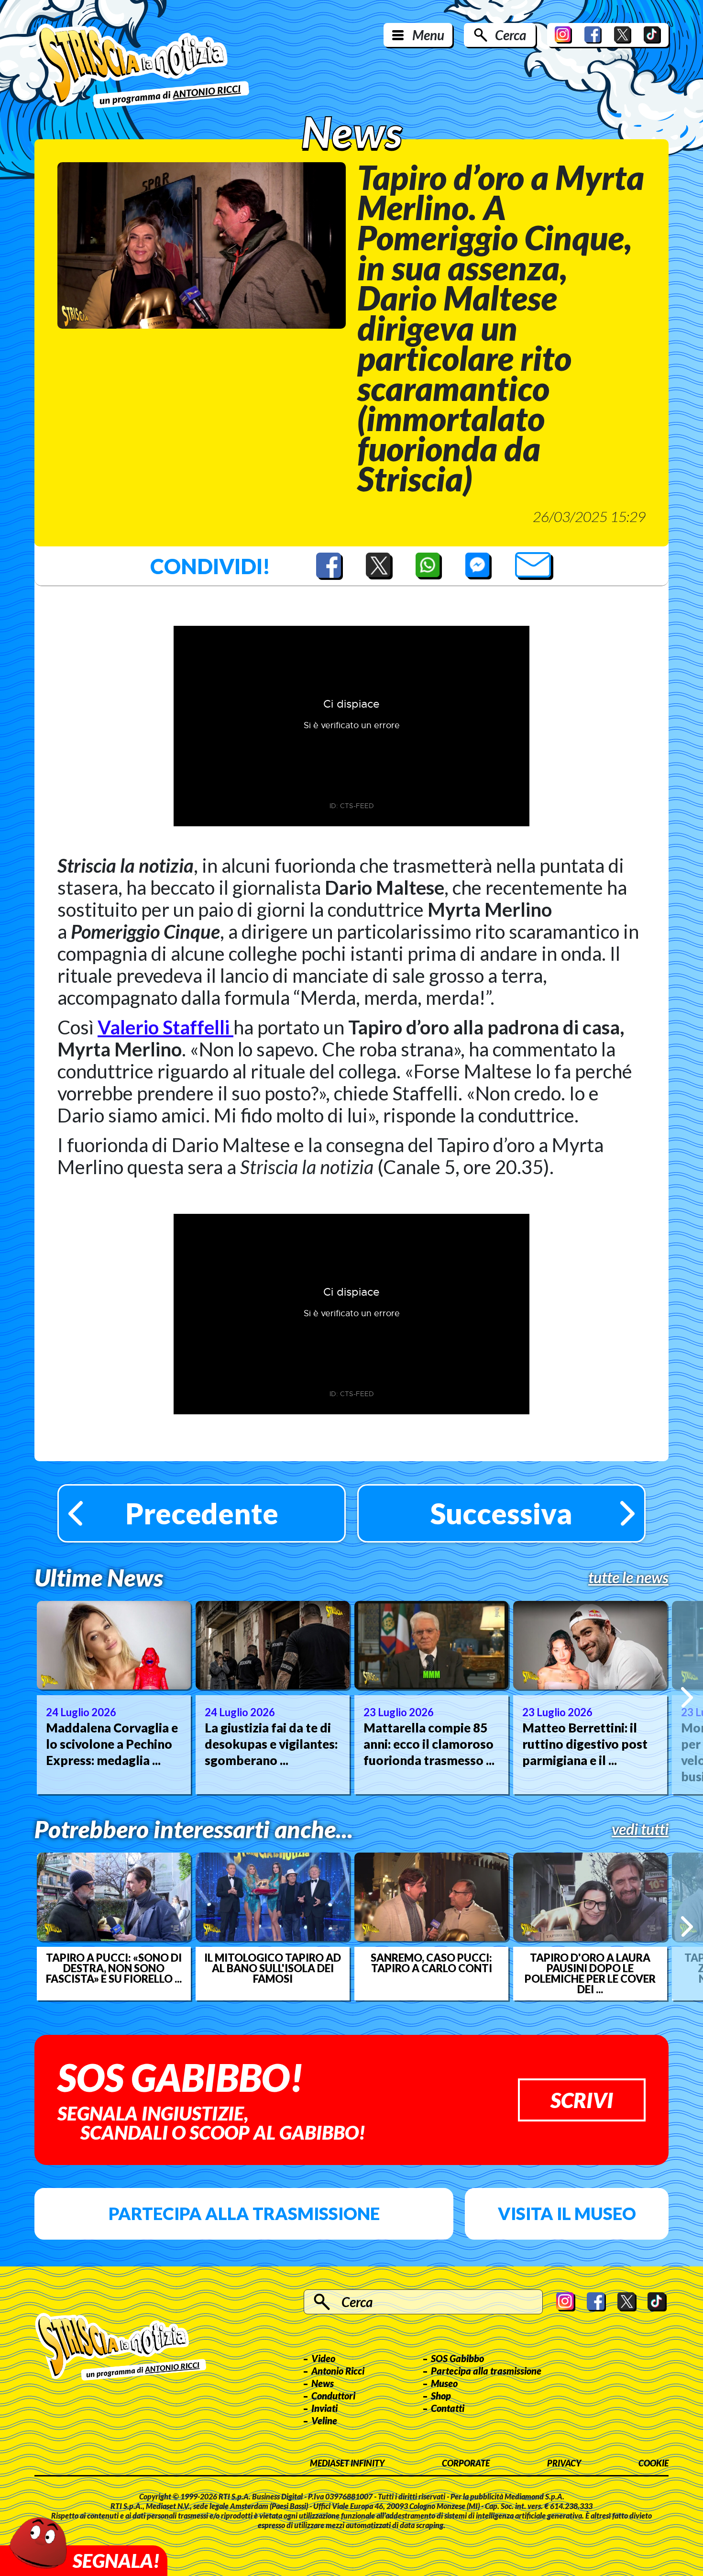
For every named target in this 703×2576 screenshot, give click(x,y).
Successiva (501, 1513)
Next (687, 1697)
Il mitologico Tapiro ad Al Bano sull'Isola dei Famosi (273, 1968)
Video (323, 2358)
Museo (444, 2383)
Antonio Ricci (338, 2371)
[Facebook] (593, 35)
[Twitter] (623, 35)
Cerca (511, 35)
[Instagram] (563, 35)
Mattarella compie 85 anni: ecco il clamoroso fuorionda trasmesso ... (429, 1744)
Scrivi (582, 2100)
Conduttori (333, 2396)
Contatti (448, 2408)
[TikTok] (652, 35)
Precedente (202, 1513)
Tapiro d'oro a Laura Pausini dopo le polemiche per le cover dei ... (590, 1974)
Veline (324, 2421)
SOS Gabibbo (457, 2358)
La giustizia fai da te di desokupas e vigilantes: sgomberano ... (271, 1744)
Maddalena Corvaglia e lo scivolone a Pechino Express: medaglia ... (112, 1744)
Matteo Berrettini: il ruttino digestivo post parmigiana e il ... (585, 1744)
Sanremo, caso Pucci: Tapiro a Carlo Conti (431, 1963)
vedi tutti (640, 1829)
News (323, 2383)
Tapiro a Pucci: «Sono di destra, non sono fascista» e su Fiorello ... (114, 1968)
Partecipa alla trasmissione (244, 2213)
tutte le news (628, 1577)
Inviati (324, 2408)
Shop (441, 2396)
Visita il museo (567, 2213)
